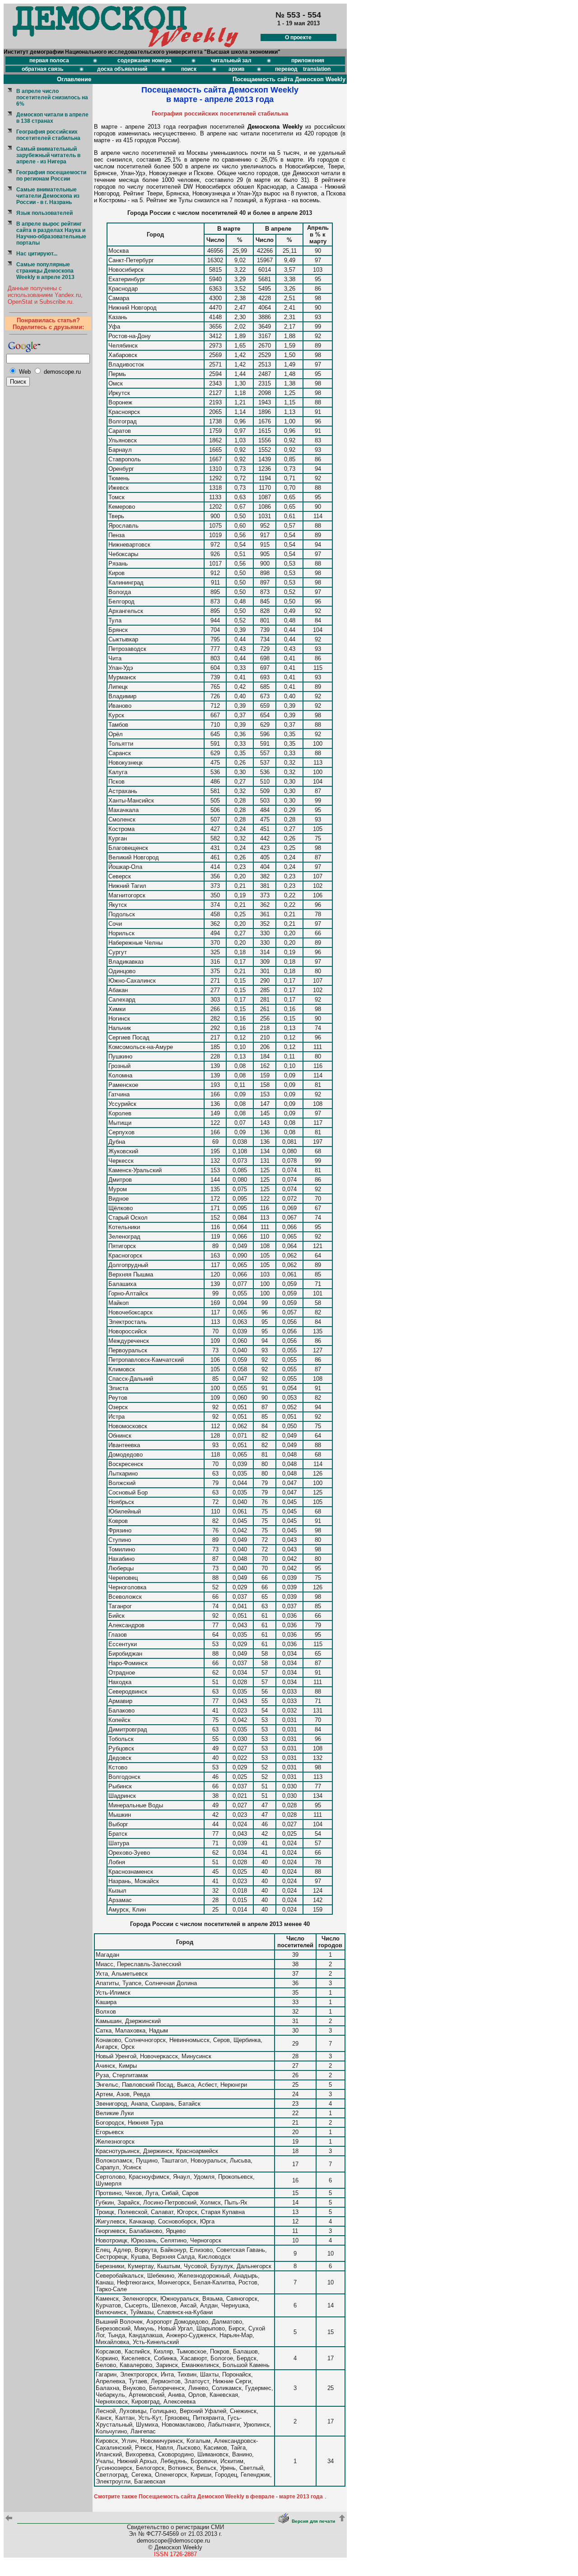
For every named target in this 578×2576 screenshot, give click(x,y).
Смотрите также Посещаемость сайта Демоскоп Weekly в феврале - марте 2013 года (208, 2497)
